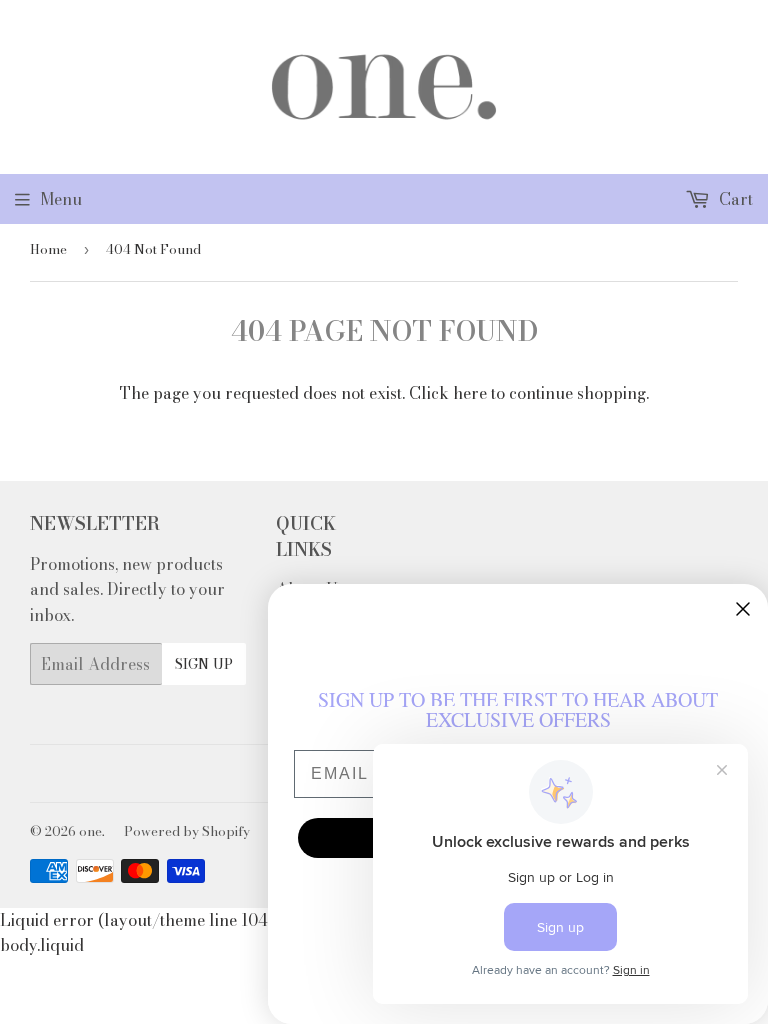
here (470, 393)
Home (48, 249)
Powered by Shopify (187, 831)
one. (92, 831)
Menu (61, 199)
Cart (734, 199)
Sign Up (204, 664)
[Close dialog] (743, 609)
